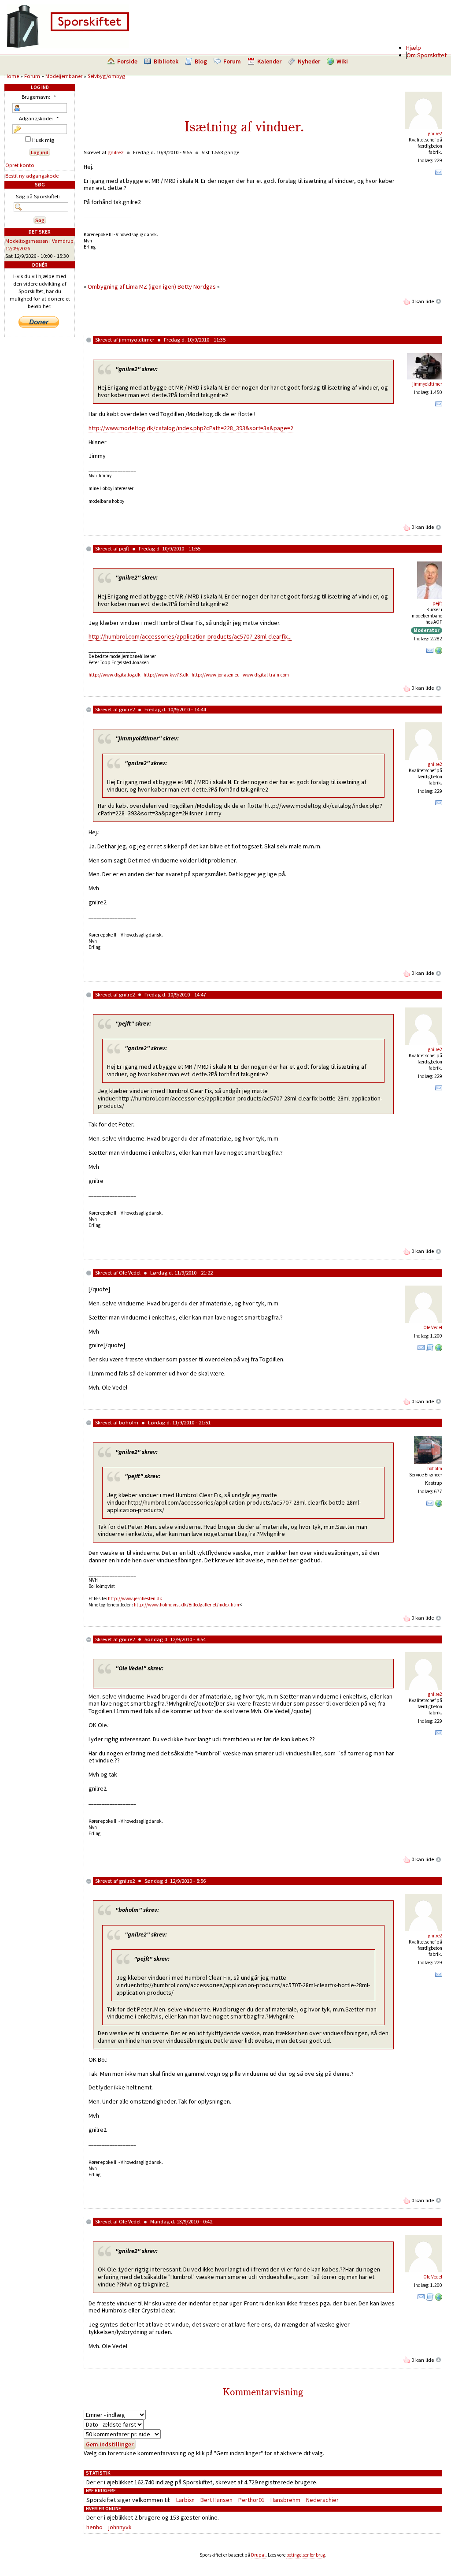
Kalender (269, 61)
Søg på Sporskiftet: (38, 196)
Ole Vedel (130, 1273)
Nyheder (309, 61)
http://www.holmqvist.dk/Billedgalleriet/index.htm (187, 1605)
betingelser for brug (306, 2555)
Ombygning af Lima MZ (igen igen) (132, 286)
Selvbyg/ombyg (106, 76)
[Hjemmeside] (439, 652)
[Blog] (430, 1349)
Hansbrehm (285, 2500)
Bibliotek (166, 61)
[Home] (68, 46)
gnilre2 (435, 134)
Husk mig (43, 140)
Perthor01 (251, 2500)
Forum (232, 61)
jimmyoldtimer (137, 340)
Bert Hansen (216, 2500)
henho (94, 2527)
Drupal (258, 2555)
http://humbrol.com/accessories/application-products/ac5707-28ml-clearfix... (190, 636)
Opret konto (20, 165)
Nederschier (322, 2500)
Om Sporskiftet (427, 55)
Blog (201, 61)
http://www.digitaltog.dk (115, 675)
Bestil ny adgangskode (32, 176)
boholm (129, 1422)
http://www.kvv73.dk (166, 675)
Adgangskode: (39, 118)
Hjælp (414, 48)
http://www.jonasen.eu (216, 675)
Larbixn (185, 2500)
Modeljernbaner (64, 76)
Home (12, 76)
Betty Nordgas (197, 286)
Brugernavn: (39, 97)
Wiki (342, 61)
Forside (127, 61)
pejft (124, 548)
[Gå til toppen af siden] (439, 301)
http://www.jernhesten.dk (135, 1598)
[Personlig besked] (439, 174)
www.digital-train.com (266, 675)
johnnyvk (120, 2527)
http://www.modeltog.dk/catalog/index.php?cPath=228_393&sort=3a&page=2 (191, 428)
